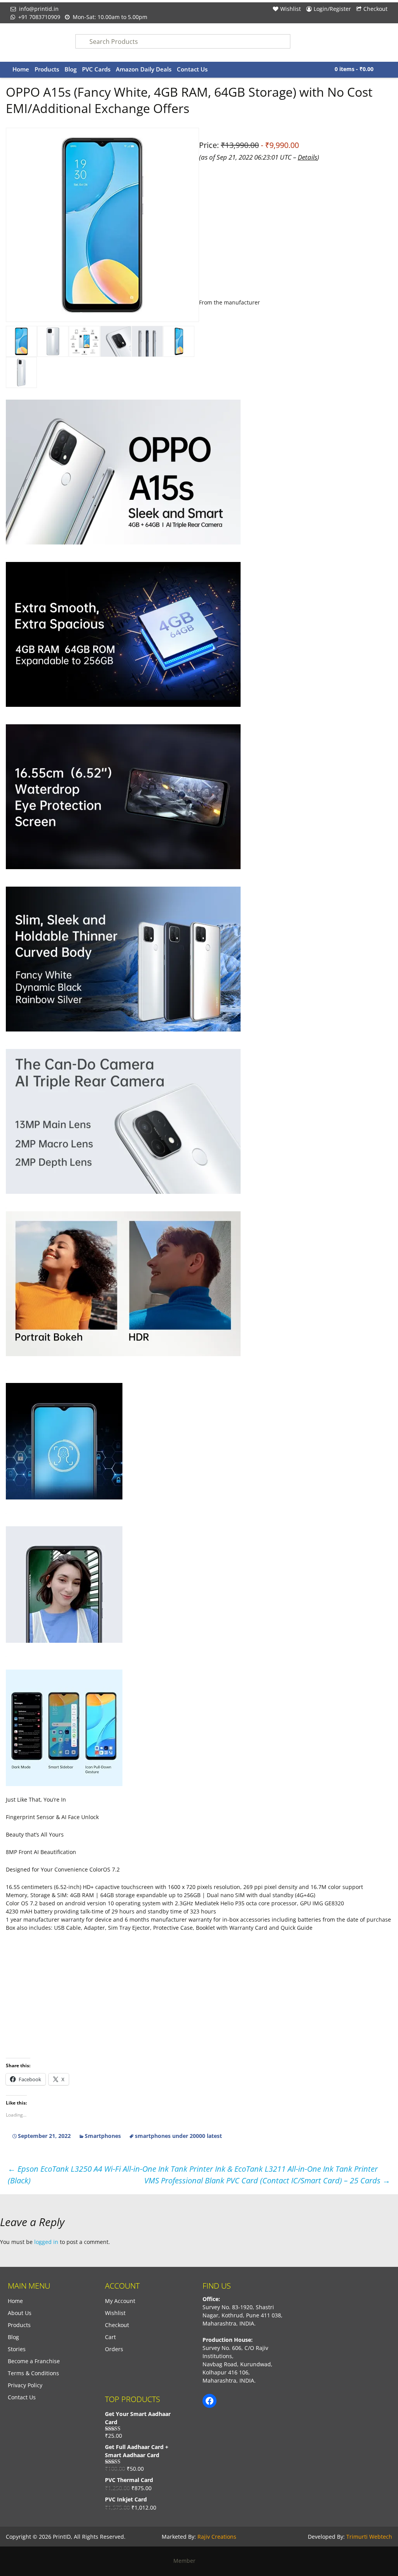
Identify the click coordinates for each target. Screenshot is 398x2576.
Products (47, 69)
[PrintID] (37, 43)
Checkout (375, 9)
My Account (120, 2301)
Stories (17, 2349)
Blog (71, 69)
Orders (114, 2349)
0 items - (354, 69)
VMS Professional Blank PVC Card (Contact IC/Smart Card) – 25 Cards (267, 2180)
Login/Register (332, 9)
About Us (20, 2313)
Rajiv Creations (217, 2537)
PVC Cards (96, 69)
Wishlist (291, 9)
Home (21, 69)
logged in (46, 2242)
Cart (110, 2337)
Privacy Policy (25, 2385)
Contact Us (192, 69)
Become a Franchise (34, 2361)
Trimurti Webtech (369, 2537)
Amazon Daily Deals (144, 69)
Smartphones (103, 2136)
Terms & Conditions (33, 2373)
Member (187, 2561)
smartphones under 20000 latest (178, 2136)
